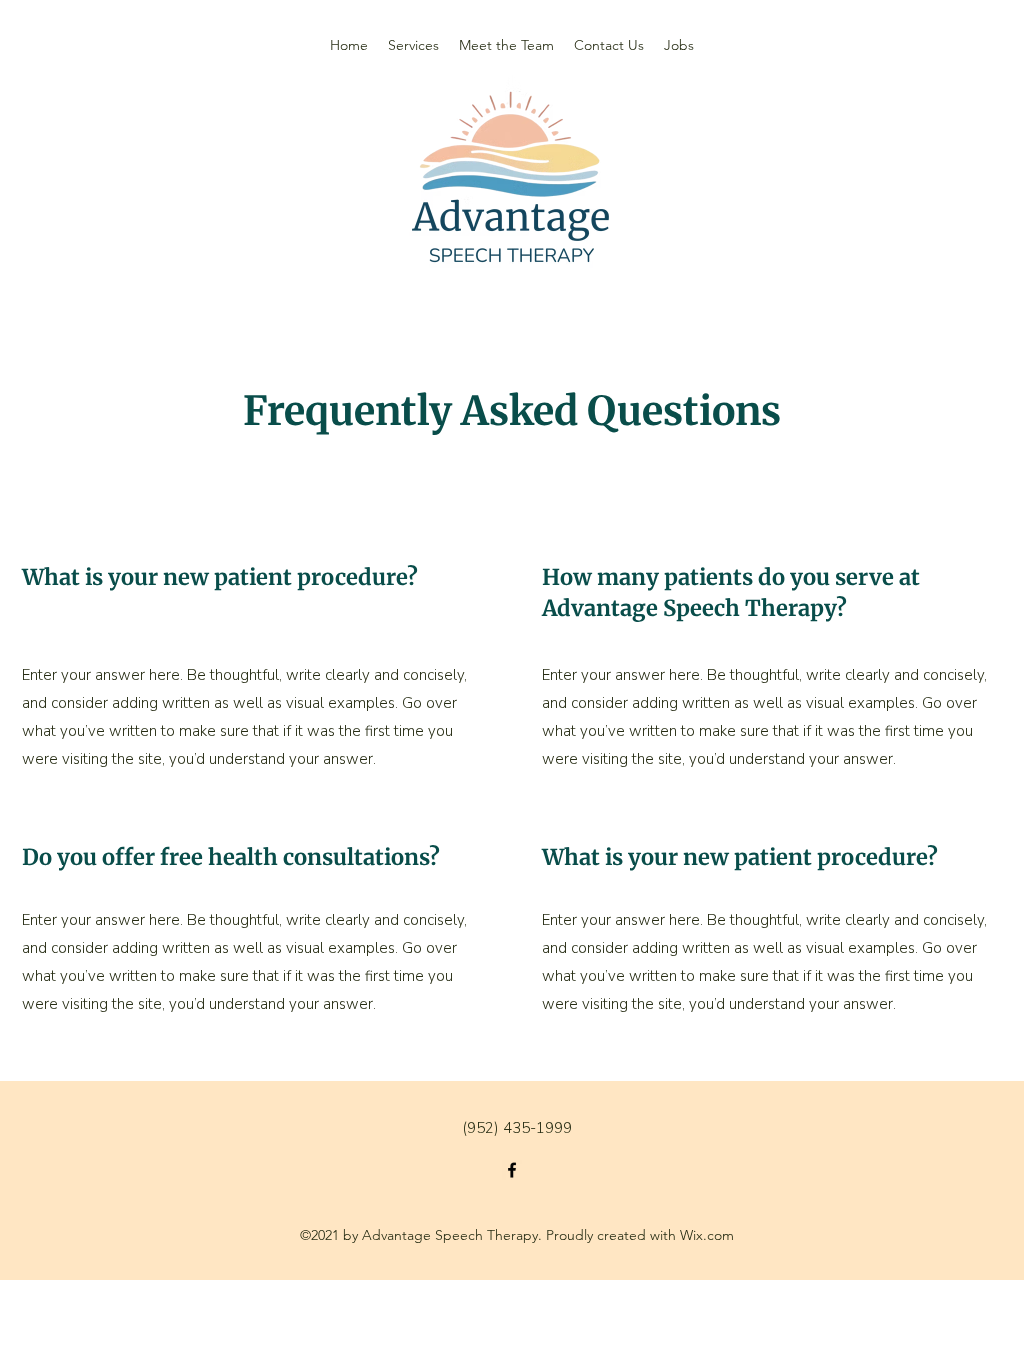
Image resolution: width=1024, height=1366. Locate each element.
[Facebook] (512, 1170)
